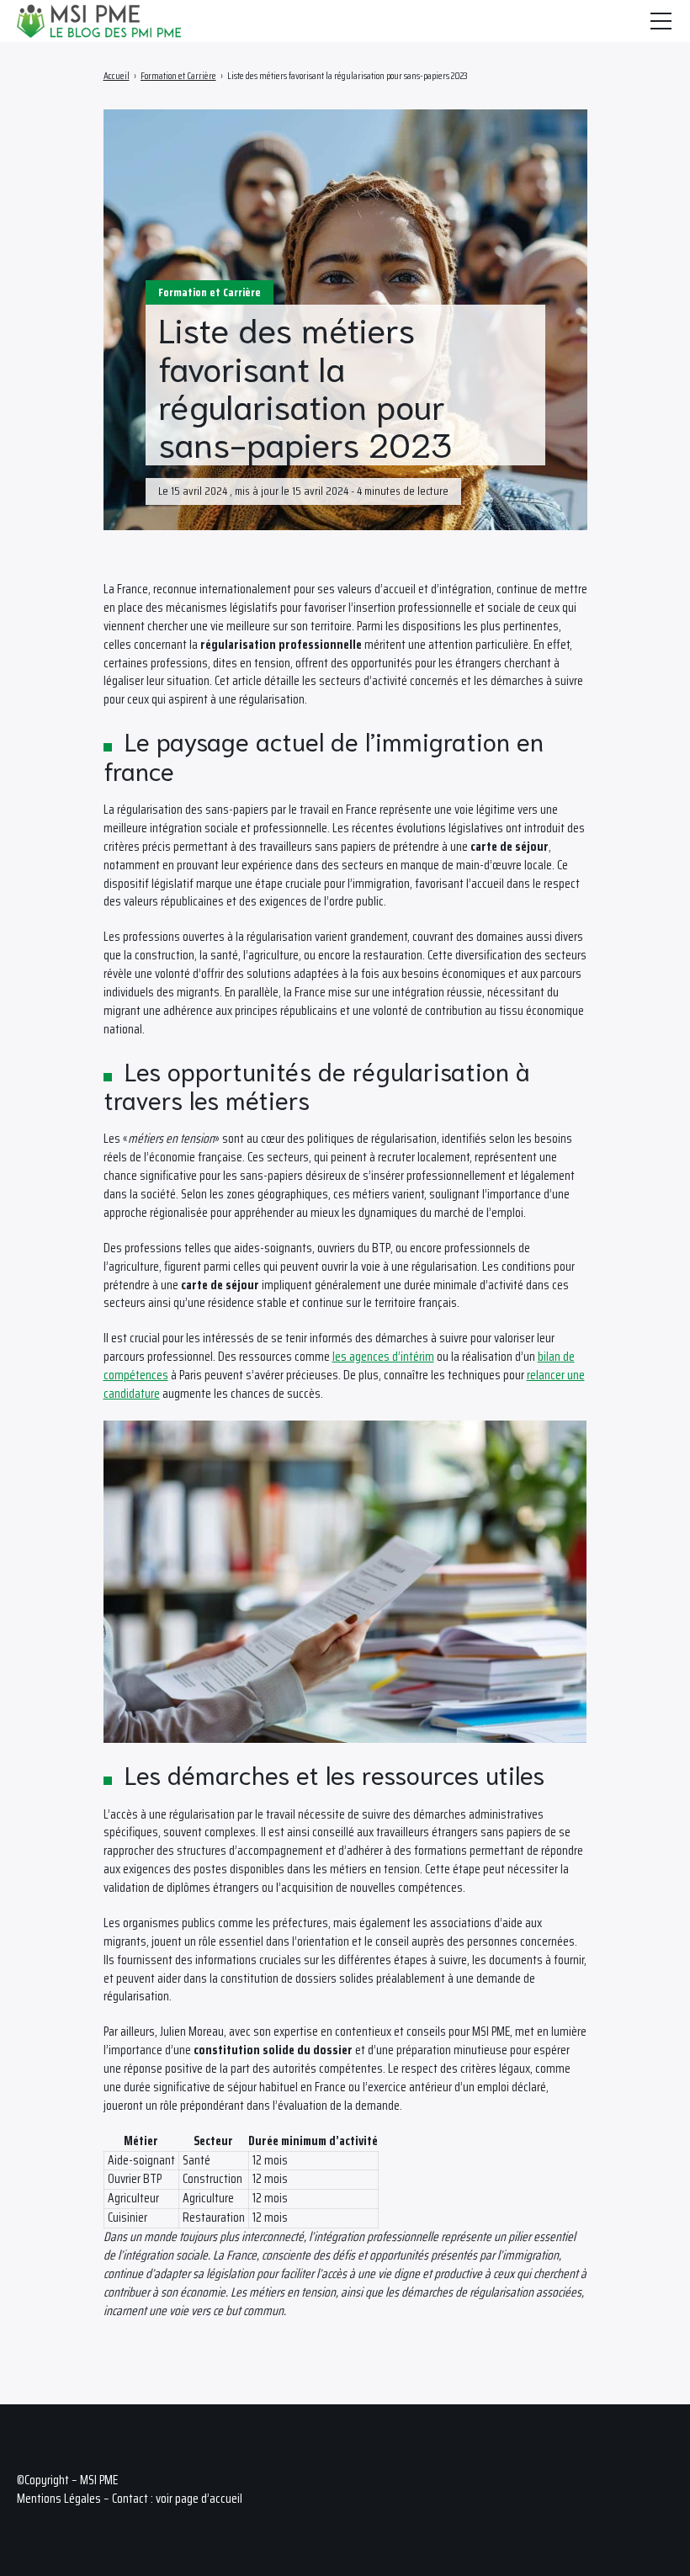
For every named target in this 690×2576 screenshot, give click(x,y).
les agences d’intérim (383, 1357)
